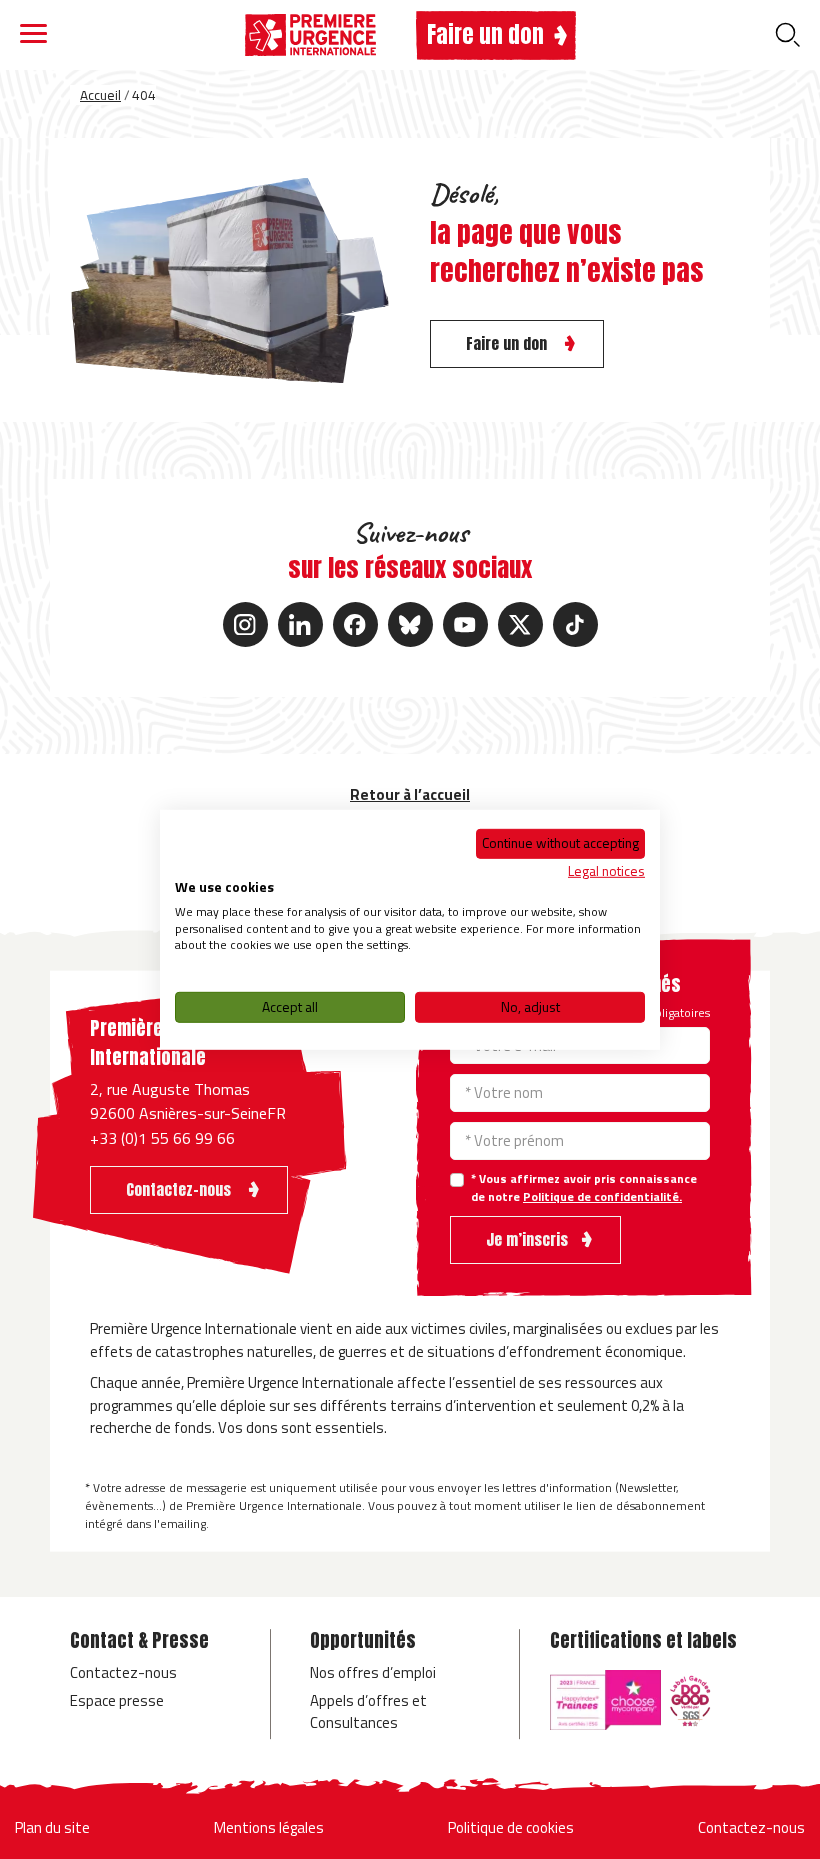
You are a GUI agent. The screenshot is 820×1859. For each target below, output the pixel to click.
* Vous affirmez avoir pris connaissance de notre (584, 1188)
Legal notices (606, 870)
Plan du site (52, 1827)
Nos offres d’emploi (373, 1672)
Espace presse (117, 1700)
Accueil (100, 95)
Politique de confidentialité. (602, 1196)
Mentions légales (269, 1827)
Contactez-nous (123, 1672)
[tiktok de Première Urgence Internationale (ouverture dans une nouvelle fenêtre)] (575, 624)
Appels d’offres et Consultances (368, 1712)
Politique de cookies (511, 1827)
